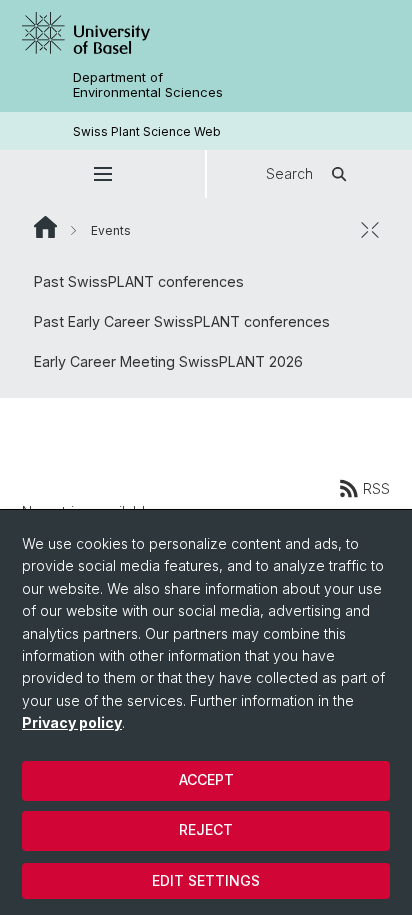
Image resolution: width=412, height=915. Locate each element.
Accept (206, 779)
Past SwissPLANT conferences (139, 281)
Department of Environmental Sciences (148, 85)
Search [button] (289, 173)
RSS (376, 488)
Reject (206, 829)
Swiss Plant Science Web (147, 131)
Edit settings (206, 880)
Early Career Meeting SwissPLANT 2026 (168, 361)
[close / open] (370, 230)
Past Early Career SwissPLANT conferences (182, 321)
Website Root (45, 227)
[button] (102, 174)
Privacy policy (72, 722)
